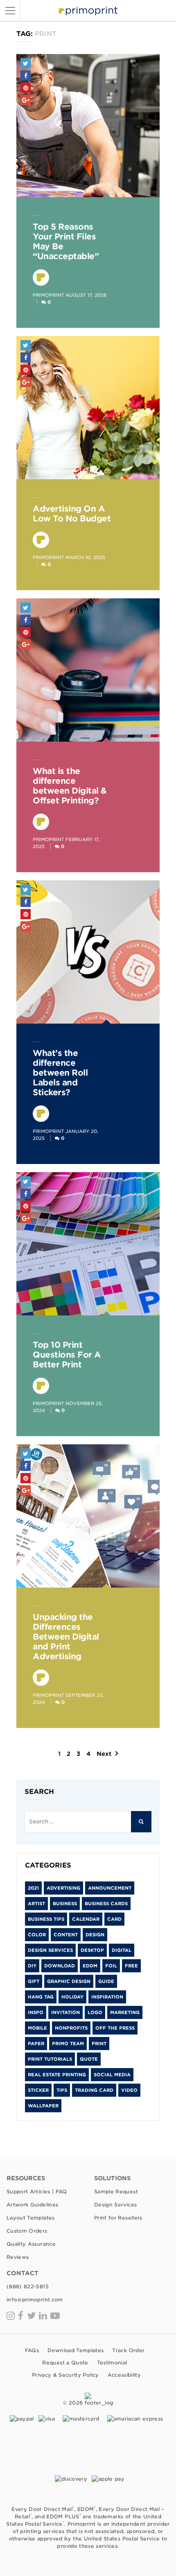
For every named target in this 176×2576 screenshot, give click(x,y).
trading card (94, 2090)
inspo (36, 2012)
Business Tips (46, 1919)
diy (32, 1966)
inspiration (107, 1997)
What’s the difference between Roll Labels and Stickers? (60, 1073)
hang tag (41, 1997)
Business (65, 1904)
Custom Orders (27, 2231)
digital (122, 1950)
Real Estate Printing (57, 2075)
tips (62, 2090)
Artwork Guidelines (32, 2205)
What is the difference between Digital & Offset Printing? (70, 786)
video (129, 2090)
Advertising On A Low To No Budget (72, 514)
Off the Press (115, 2028)
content (66, 1935)
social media (112, 2075)
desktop (92, 1950)
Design (95, 1935)
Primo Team (68, 2044)
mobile (37, 2028)
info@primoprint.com (35, 2300)
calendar (86, 1919)
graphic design (69, 1981)
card (114, 1919)
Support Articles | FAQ (37, 2191)
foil (111, 1966)
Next (104, 1754)
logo (95, 2012)
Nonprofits (71, 2028)
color (37, 1935)
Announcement (110, 1888)
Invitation (65, 2012)
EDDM (90, 1966)
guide (106, 1981)
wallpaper (43, 2106)
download (60, 1966)
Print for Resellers (118, 2218)
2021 (33, 1888)
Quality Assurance (31, 2244)
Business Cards (106, 1904)
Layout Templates (31, 2218)
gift (34, 1981)
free (131, 1966)
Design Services (50, 1950)
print (99, 2044)
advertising (63, 1888)
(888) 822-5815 (28, 2286)
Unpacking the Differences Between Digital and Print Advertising (66, 1637)
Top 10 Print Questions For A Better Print (67, 1355)
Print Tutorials (50, 2059)
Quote (89, 2059)
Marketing (125, 2012)
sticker (38, 2090)
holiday (72, 1997)
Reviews (18, 2257)
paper (36, 2044)
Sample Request (116, 2191)
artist (36, 1904)
